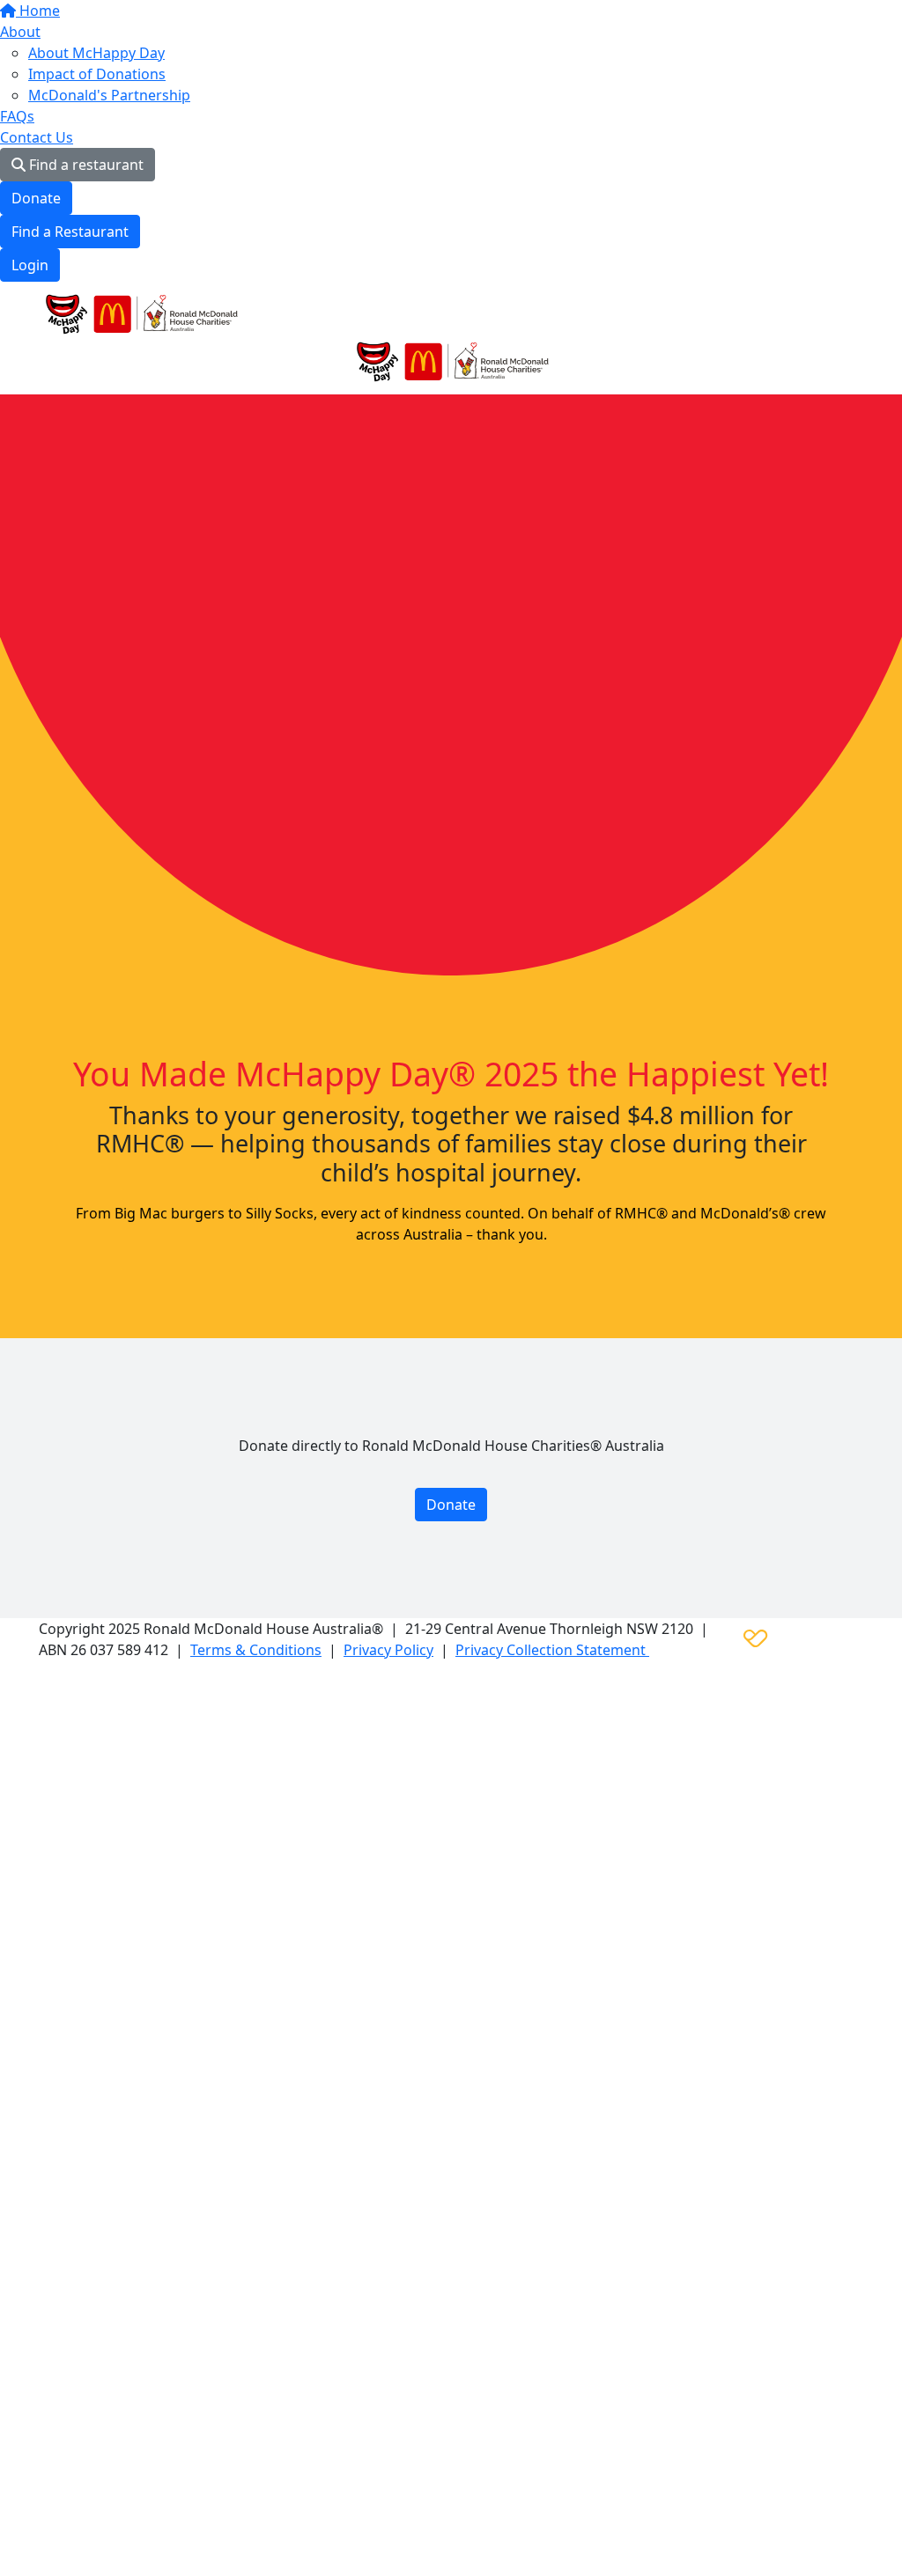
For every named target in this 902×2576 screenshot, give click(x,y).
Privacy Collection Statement (552, 1650)
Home (38, 11)
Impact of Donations (97, 74)
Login (30, 265)
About (20, 32)
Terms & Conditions (256, 1650)
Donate (36, 198)
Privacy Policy (388, 1650)
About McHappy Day (96, 53)
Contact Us (37, 137)
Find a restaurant (85, 165)
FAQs (17, 116)
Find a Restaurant (70, 232)
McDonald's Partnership (109, 95)
